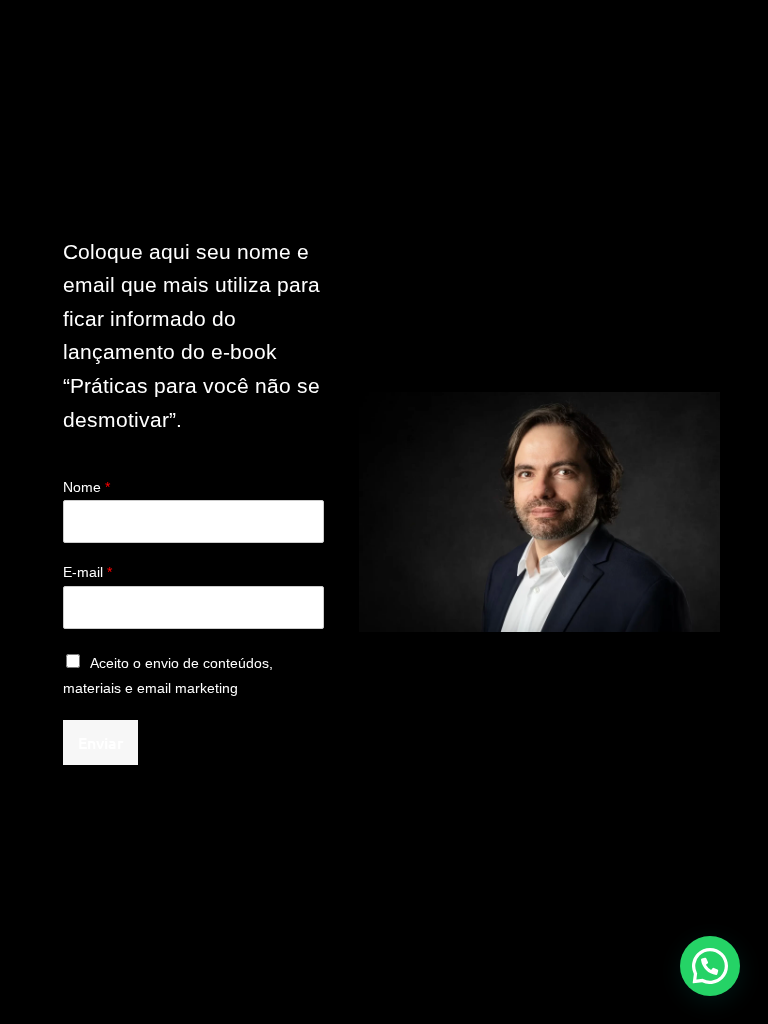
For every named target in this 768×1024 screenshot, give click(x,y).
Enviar (100, 742)
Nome (86, 487)
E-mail (87, 572)
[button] (710, 966)
